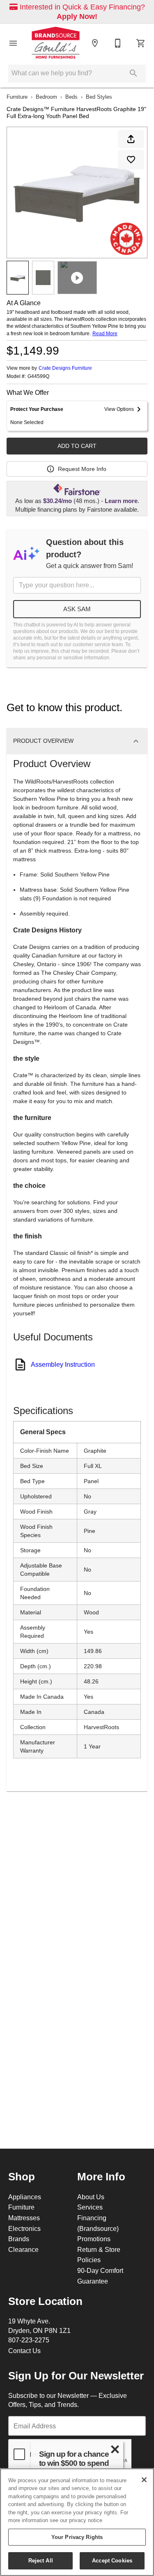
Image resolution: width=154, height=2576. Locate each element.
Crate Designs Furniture (65, 368)
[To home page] (56, 43)
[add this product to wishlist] (131, 160)
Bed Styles (99, 97)
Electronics (24, 2228)
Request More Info (82, 469)
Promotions (94, 2239)
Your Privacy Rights (77, 2537)
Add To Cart (77, 446)
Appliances (25, 2197)
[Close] (144, 2480)
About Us (91, 2197)
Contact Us (24, 2351)
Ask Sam (77, 609)
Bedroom (46, 97)
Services (90, 2207)
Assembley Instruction (63, 1364)
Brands (19, 2239)
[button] (13, 43)
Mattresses (24, 2218)
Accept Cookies (112, 2560)
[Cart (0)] (141, 43)
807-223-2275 (29, 2340)
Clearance (23, 2249)
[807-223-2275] (118, 43)
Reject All (41, 2560)
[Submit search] (133, 73)
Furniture (17, 97)
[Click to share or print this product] (131, 139)
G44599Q (38, 376)
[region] (77, 2522)
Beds (71, 97)
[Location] (95, 43)
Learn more (121, 501)
